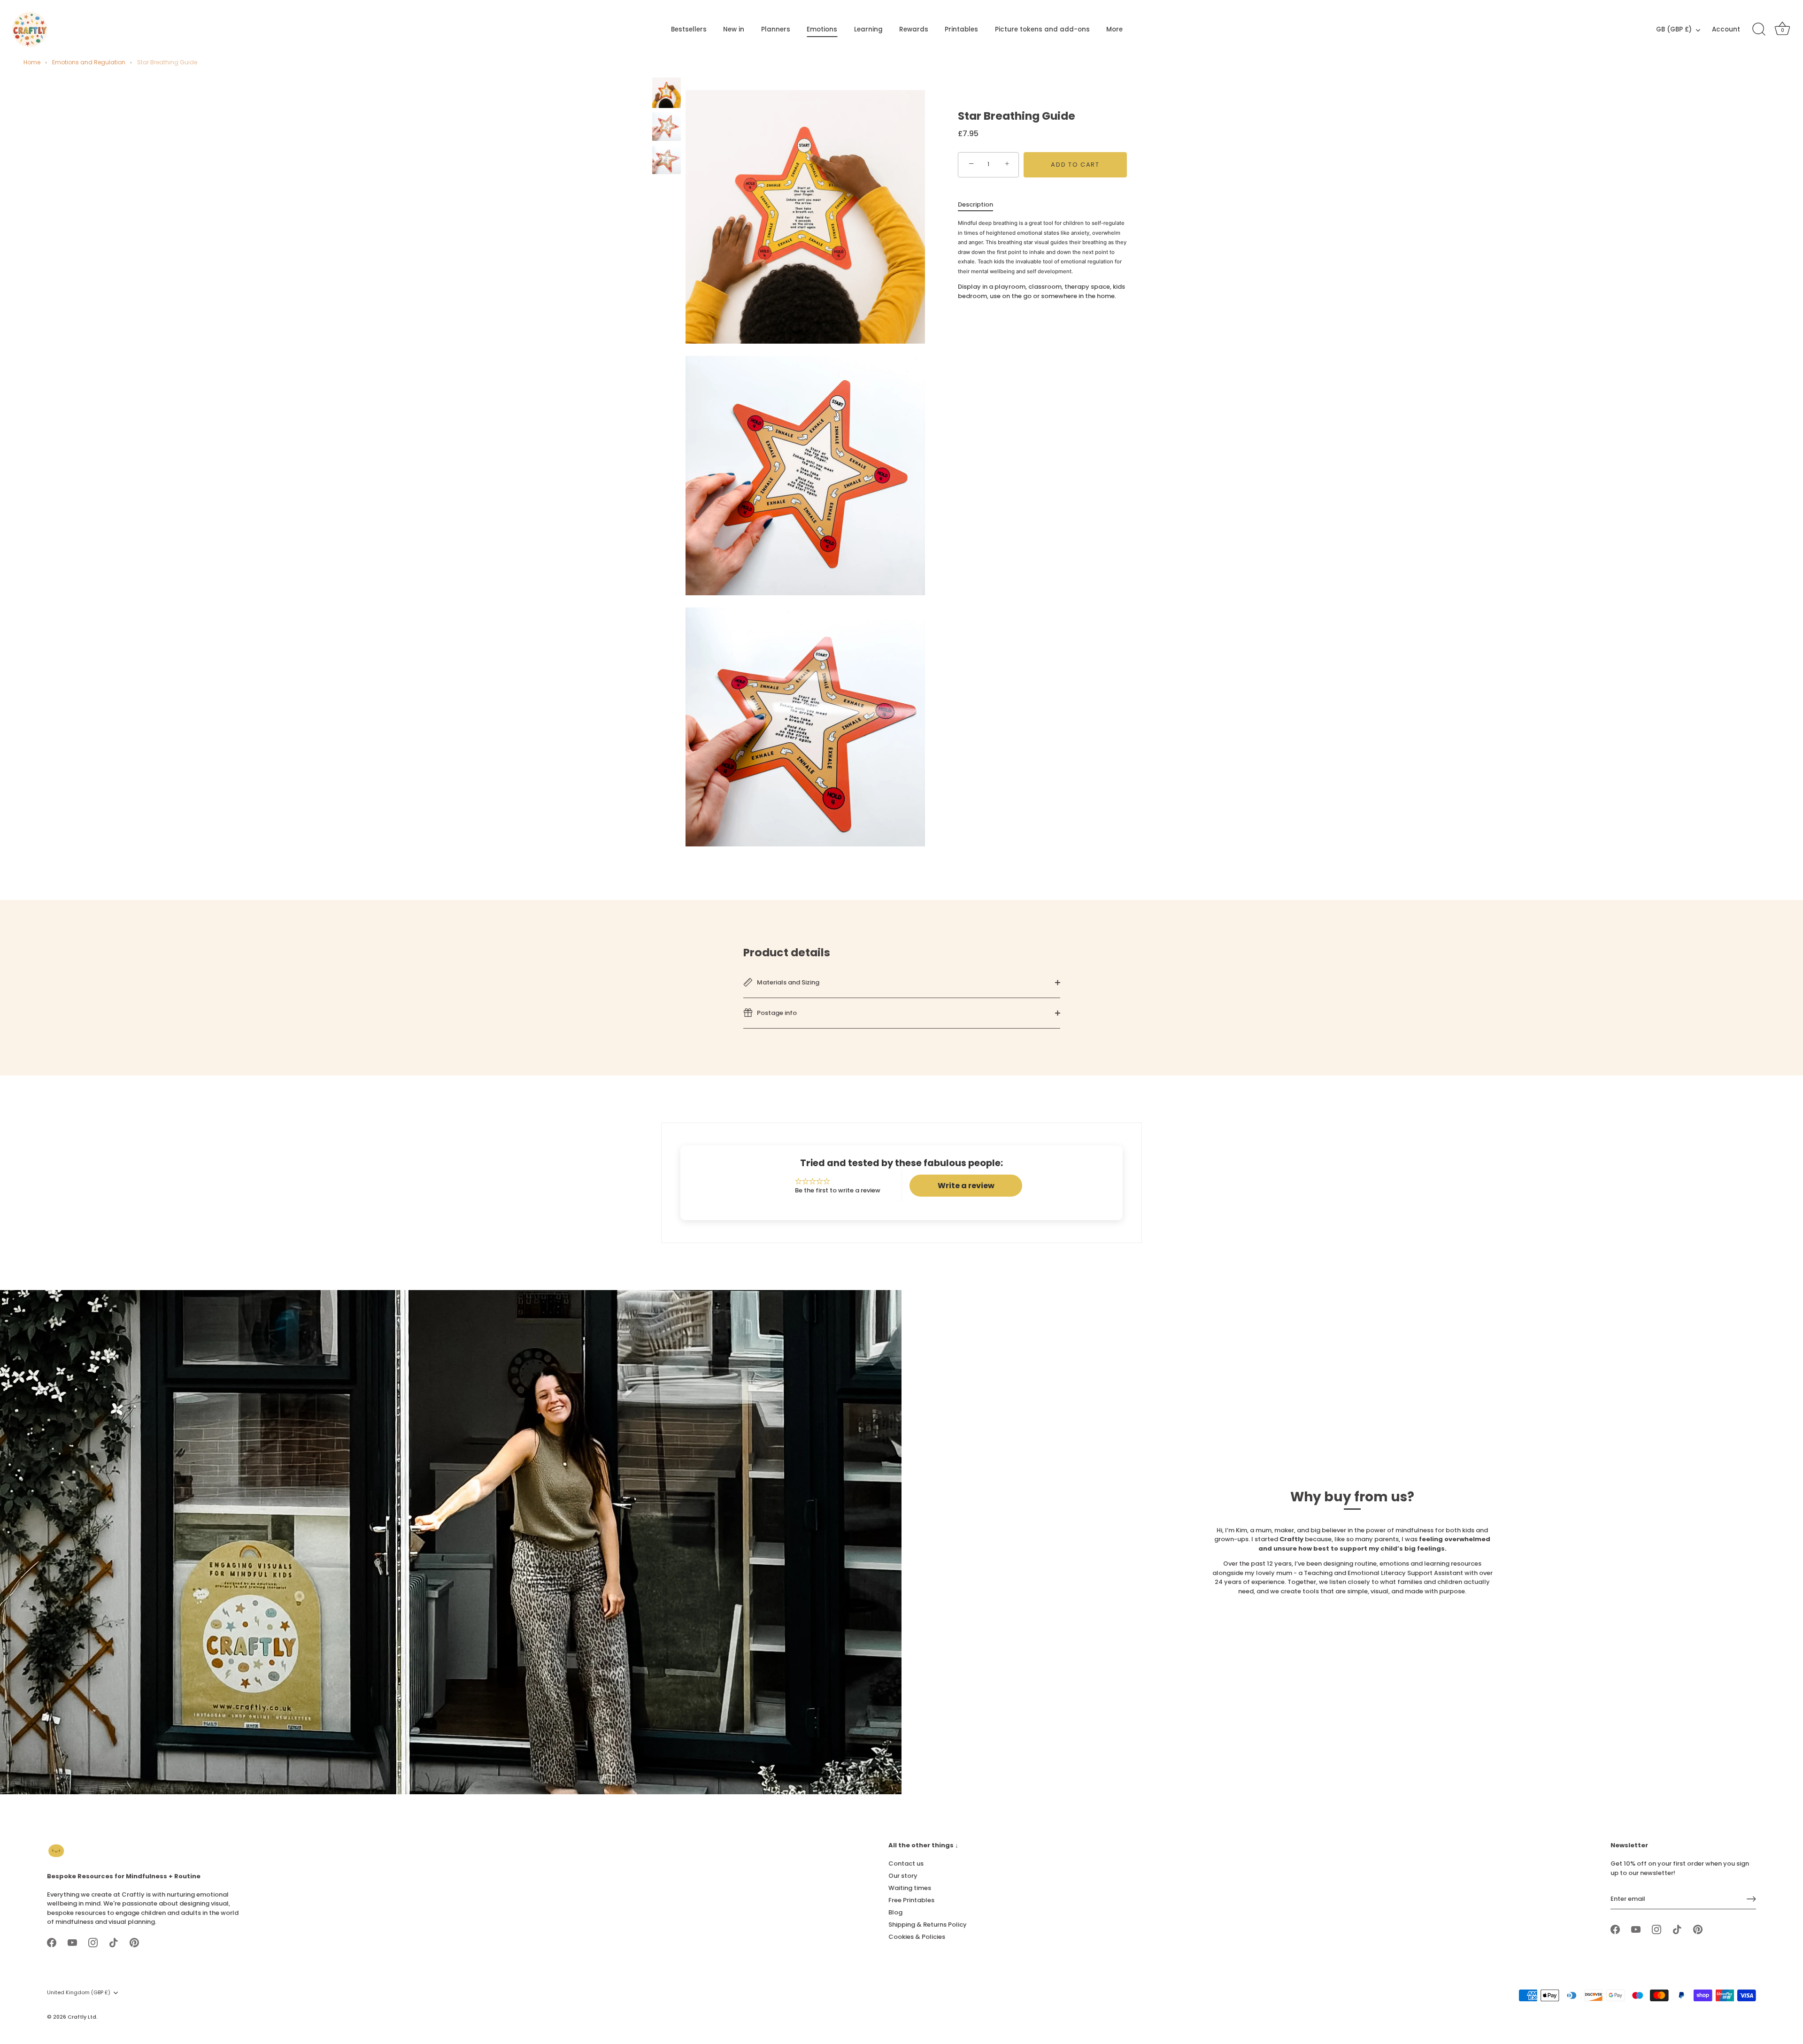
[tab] (980, 204)
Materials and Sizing (787, 982)
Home (32, 62)
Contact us (906, 1863)
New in (734, 29)
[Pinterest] (134, 1942)
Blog (895, 1912)
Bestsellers (689, 29)
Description (975, 204)
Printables (961, 29)
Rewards (914, 29)
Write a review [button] (966, 1186)
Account (1726, 29)
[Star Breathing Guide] (666, 93)
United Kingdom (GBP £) (79, 1993)
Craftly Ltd (82, 2016)
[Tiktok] (114, 1942)
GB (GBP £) (1674, 30)
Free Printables (911, 1900)
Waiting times (910, 1888)
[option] (666, 94)
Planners (776, 29)
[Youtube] (72, 1942)
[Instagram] (93, 1942)
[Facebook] (52, 1942)
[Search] (1759, 30)
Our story (903, 1876)
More (1114, 29)
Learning (868, 29)
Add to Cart (1075, 164)
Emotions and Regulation (89, 62)
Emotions (822, 29)
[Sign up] (1751, 1899)
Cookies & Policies (917, 1937)
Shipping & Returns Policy (928, 1925)
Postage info (776, 1012)
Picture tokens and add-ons (1042, 29)
